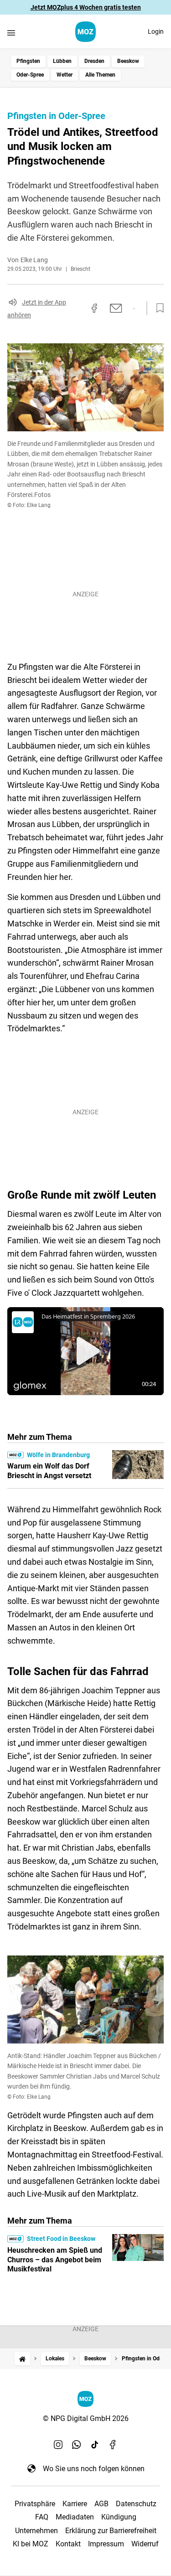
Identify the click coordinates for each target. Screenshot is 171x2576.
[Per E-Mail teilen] (116, 308)
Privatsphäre (35, 2504)
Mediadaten (75, 2517)
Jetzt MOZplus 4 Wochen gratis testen (86, 7)
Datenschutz (136, 2504)
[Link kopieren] (78, 308)
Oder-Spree (30, 75)
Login (156, 31)
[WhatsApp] (77, 2445)
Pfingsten (28, 61)
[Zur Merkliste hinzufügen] (157, 308)
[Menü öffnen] (11, 33)
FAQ (42, 2517)
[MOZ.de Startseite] (85, 32)
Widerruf (145, 2544)
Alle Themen (100, 75)
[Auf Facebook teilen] (94, 308)
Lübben (62, 61)
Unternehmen (36, 2531)
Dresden (94, 61)
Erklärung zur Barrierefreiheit (111, 2531)
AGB (101, 2504)
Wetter (65, 75)
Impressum (106, 2544)
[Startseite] (22, 2359)
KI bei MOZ (31, 2544)
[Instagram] (58, 2445)
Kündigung (119, 2517)
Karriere (75, 2504)
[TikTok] (95, 2445)
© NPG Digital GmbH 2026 (86, 2418)
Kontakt (68, 2544)
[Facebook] (113, 2445)
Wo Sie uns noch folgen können (94, 2469)
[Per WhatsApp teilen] (134, 309)
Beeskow (128, 61)
